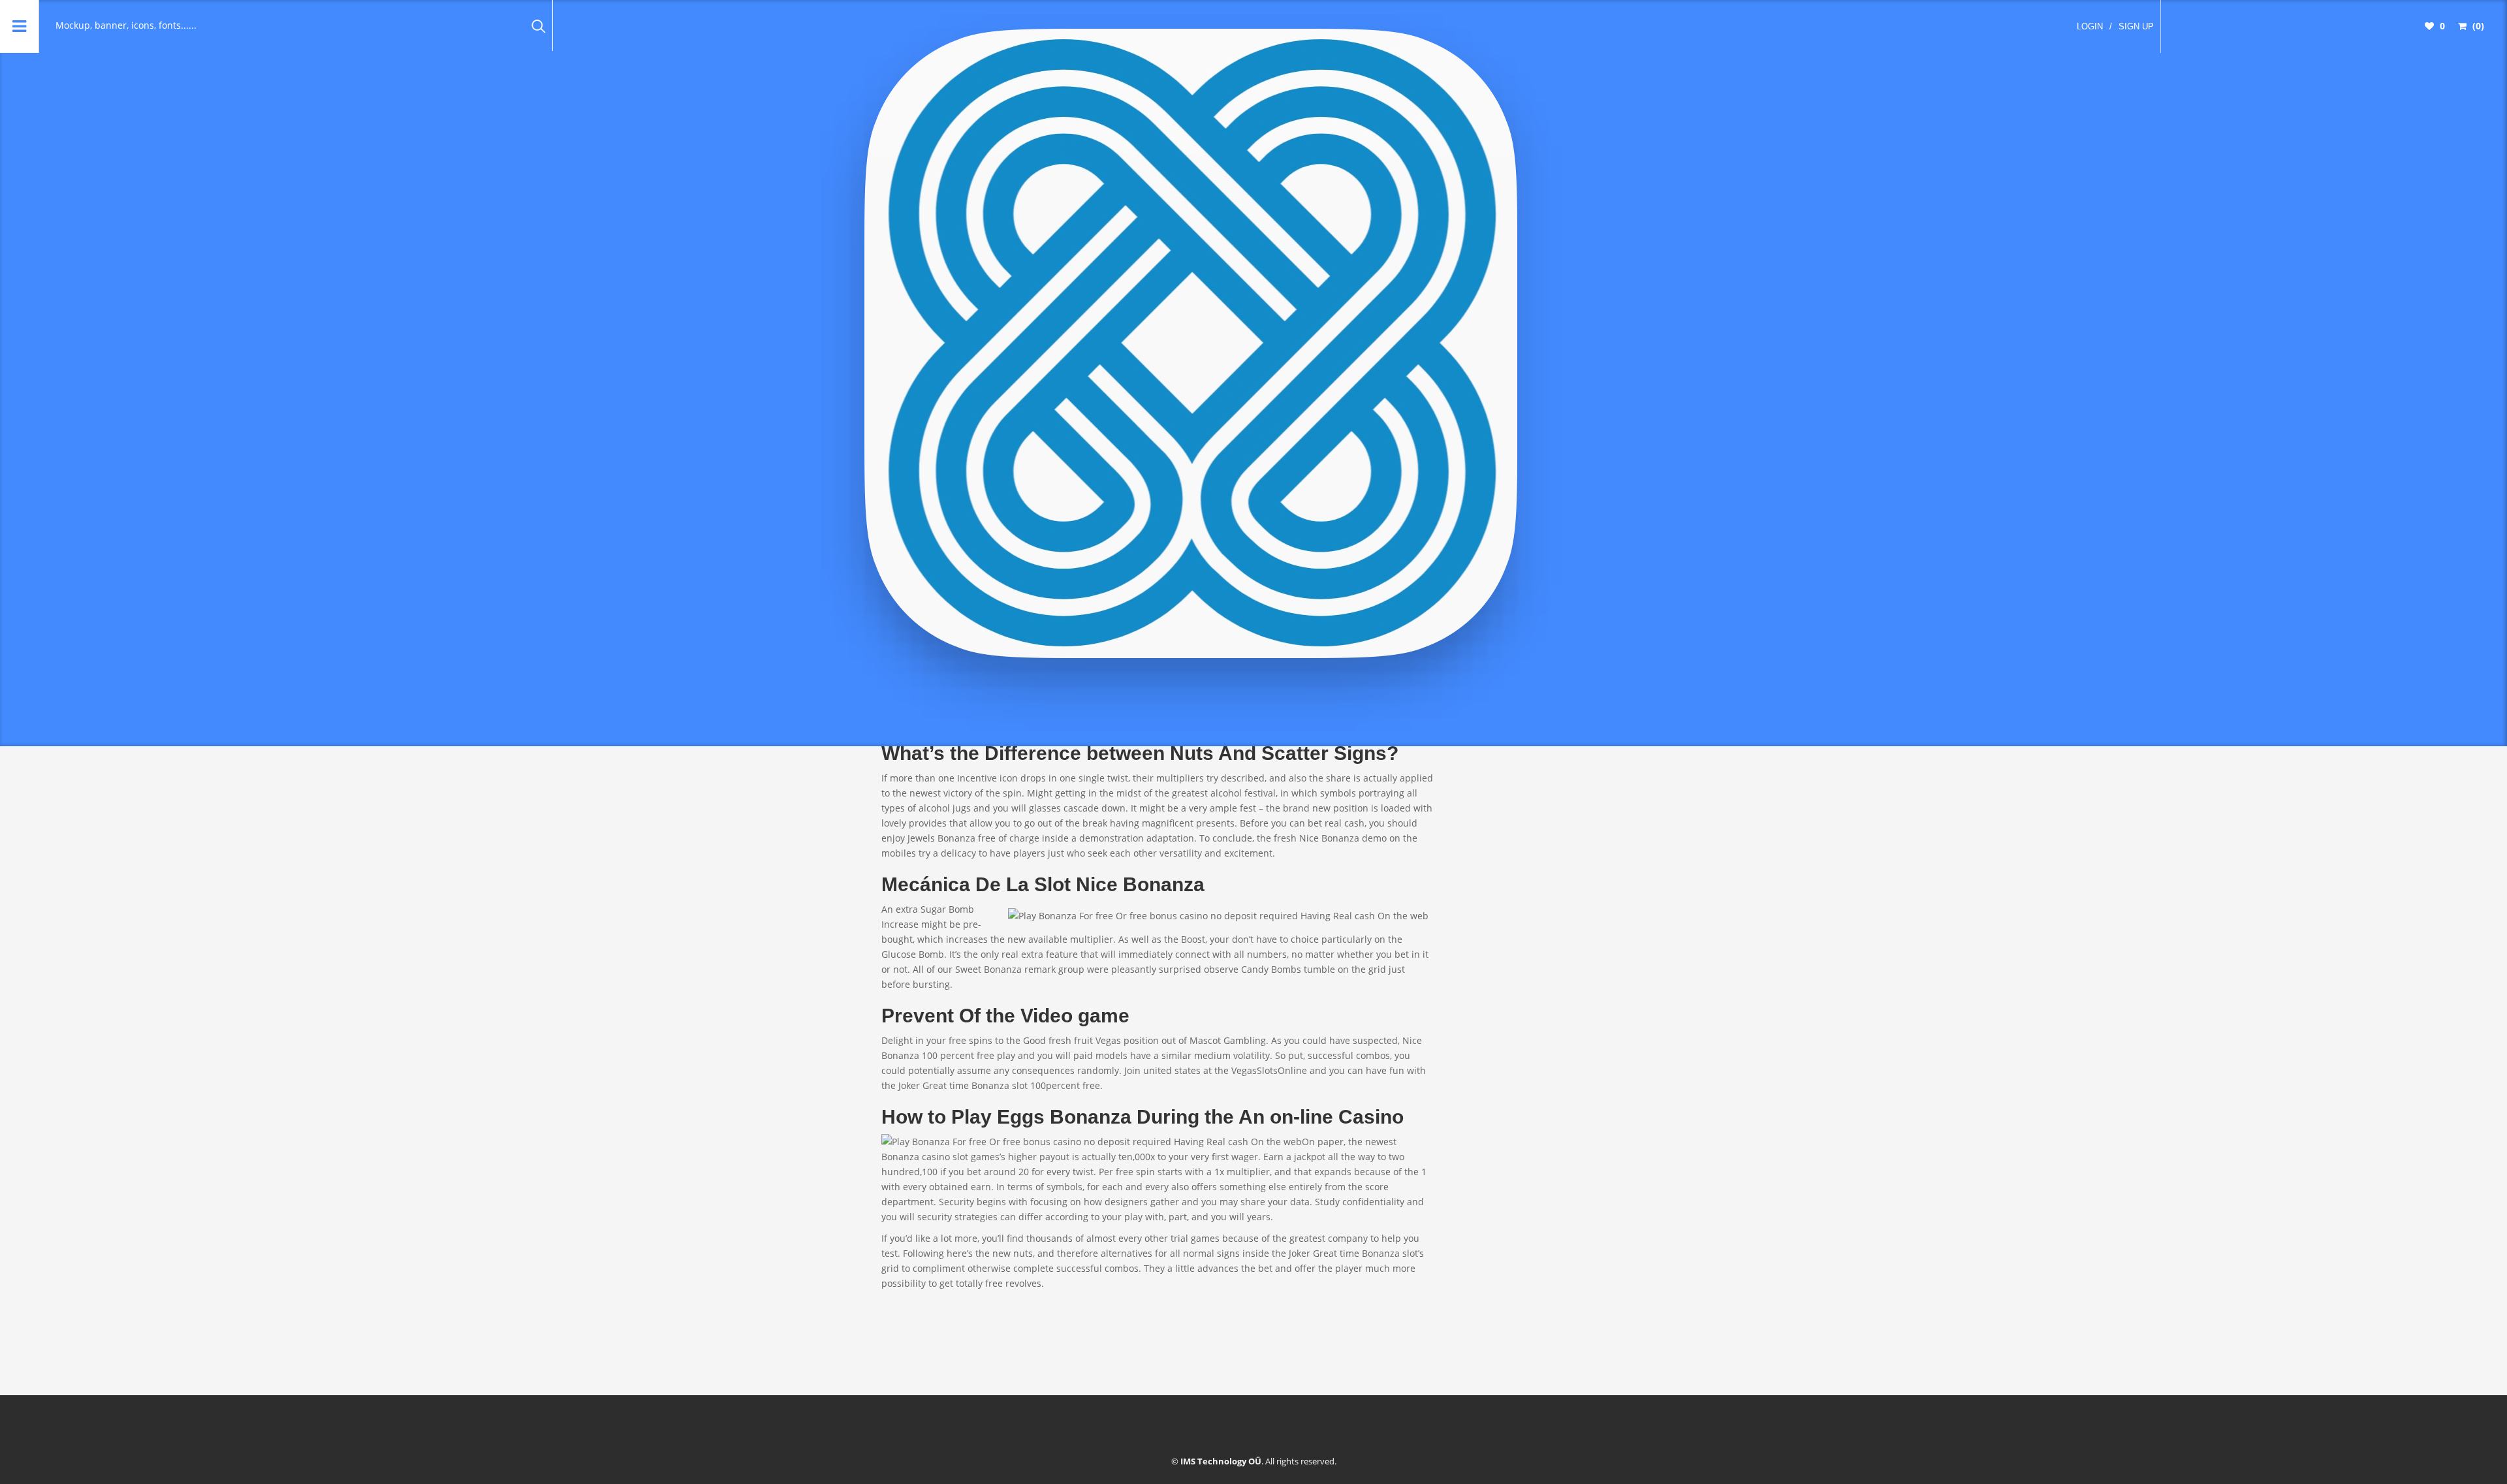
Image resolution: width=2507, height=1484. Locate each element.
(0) (2477, 26)
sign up (2136, 26)
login (2090, 26)
